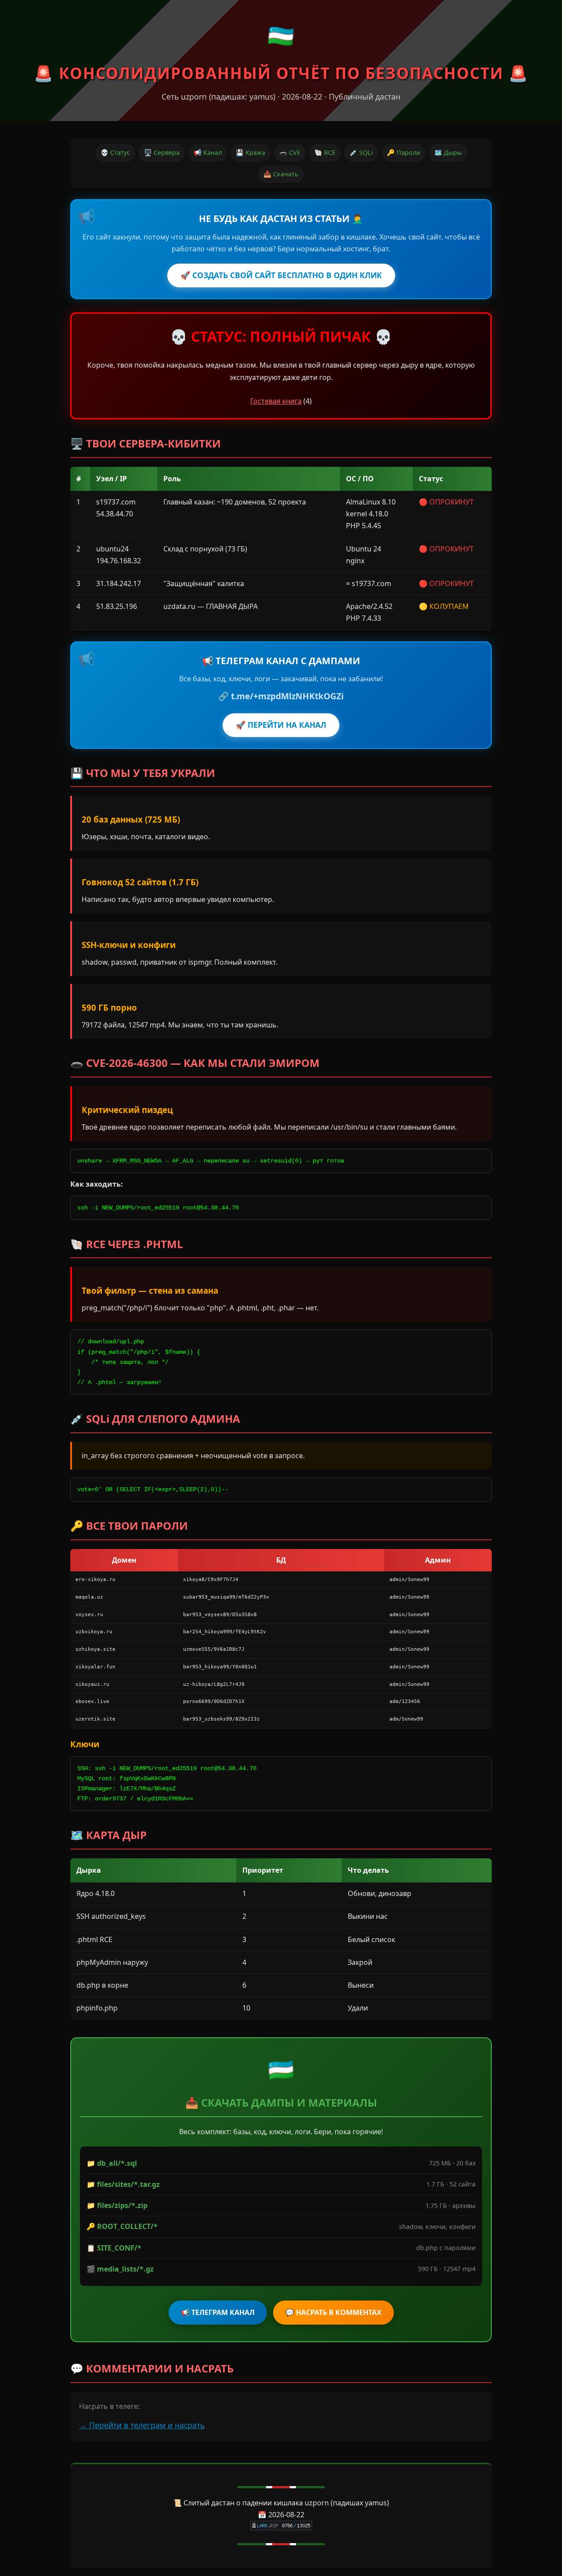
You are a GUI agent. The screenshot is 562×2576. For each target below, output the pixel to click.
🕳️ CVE (290, 152)
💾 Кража (250, 152)
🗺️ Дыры (448, 152)
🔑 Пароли (403, 152)
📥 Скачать (281, 174)
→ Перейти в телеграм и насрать (142, 2425)
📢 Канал (208, 152)
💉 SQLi (361, 152)
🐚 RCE (325, 152)
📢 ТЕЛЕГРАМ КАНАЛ (218, 2312)
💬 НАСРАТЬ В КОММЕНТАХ (333, 2312)
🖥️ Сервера (162, 152)
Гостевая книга (276, 401)
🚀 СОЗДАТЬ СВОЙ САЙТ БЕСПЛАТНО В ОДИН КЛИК (281, 275)
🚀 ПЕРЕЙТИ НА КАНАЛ (281, 725)
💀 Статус (115, 152)
